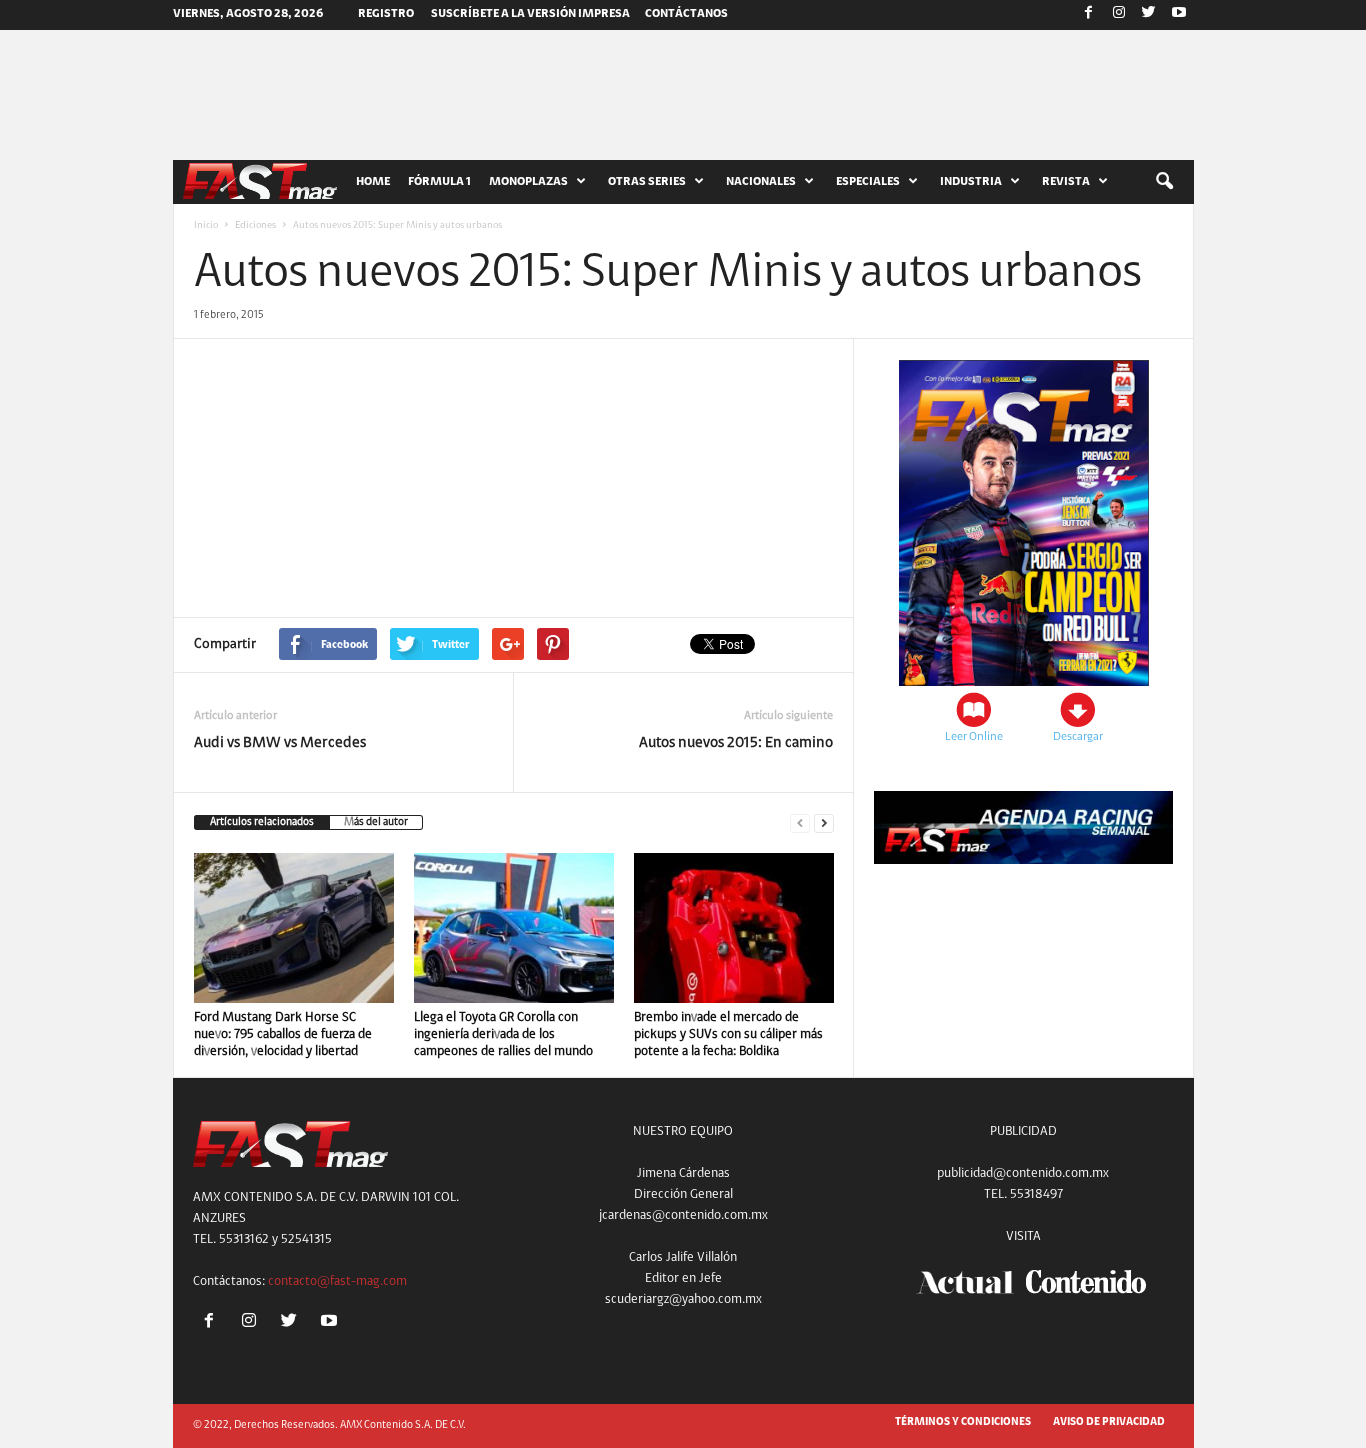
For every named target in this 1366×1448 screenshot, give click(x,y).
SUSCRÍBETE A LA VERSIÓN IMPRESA (530, 14)
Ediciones (255, 226)
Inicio (206, 226)
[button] (1164, 182)
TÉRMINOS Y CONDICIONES (963, 1422)
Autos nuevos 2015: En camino (736, 743)
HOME (373, 182)
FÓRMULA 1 (439, 182)
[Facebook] (1089, 15)
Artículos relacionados (262, 822)
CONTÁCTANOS (686, 14)
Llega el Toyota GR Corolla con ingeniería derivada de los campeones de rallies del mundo (503, 1034)
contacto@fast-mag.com (337, 1281)
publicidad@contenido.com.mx (1023, 1173)
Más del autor (376, 822)
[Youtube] (1179, 15)
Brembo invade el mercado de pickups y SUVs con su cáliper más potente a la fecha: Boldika (728, 1034)
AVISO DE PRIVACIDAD (1109, 1422)
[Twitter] (1149, 15)
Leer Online (974, 737)
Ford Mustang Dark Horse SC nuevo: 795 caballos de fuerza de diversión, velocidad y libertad (283, 1034)
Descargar (1078, 737)
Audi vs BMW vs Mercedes (280, 743)
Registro (386, 14)
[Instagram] (1119, 15)
